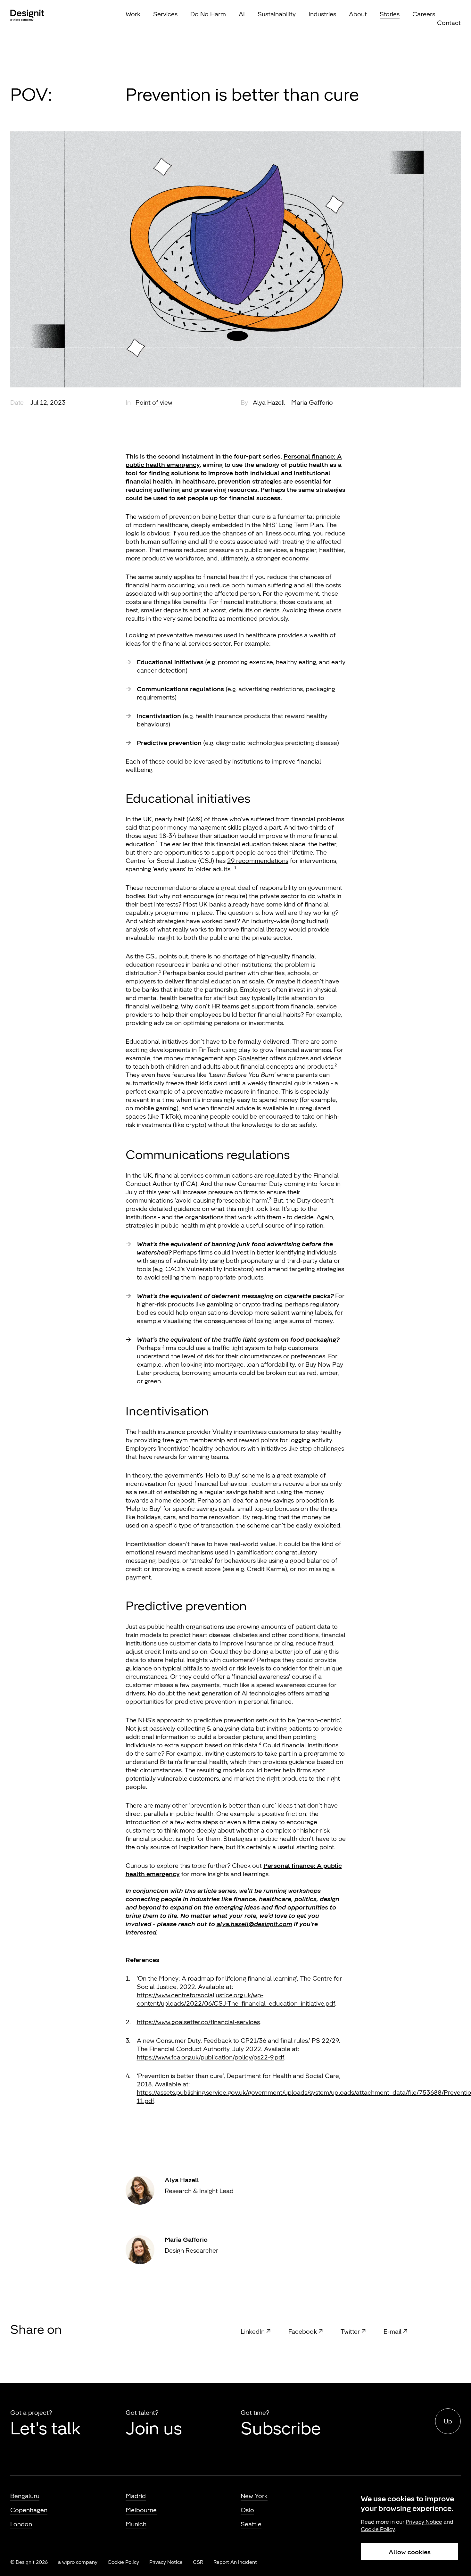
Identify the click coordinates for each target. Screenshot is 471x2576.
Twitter (350, 2332)
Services (165, 14)
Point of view (154, 402)
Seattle (251, 2524)
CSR (198, 2562)
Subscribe (281, 2428)
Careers (424, 14)
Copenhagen (29, 2510)
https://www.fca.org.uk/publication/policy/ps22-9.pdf (211, 2057)
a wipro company (78, 2562)
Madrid (136, 2496)
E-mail (392, 2332)
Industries (322, 14)
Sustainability (277, 14)
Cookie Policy (123, 2562)
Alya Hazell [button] (269, 402)
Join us (154, 2428)
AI (242, 14)
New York (254, 2496)
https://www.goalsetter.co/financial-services (198, 2022)
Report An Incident (235, 2562)
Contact (449, 23)
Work (133, 14)
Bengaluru (25, 2496)
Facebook (303, 2332)
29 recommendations (258, 861)
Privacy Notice (166, 2562)
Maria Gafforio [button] (312, 402)
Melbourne (141, 2510)
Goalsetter (253, 1058)
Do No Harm (208, 14)
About (358, 14)
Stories (390, 14)
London (21, 2524)
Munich (136, 2524)
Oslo (247, 2510)
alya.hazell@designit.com (254, 1924)
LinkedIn (253, 2332)
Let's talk (45, 2428)
